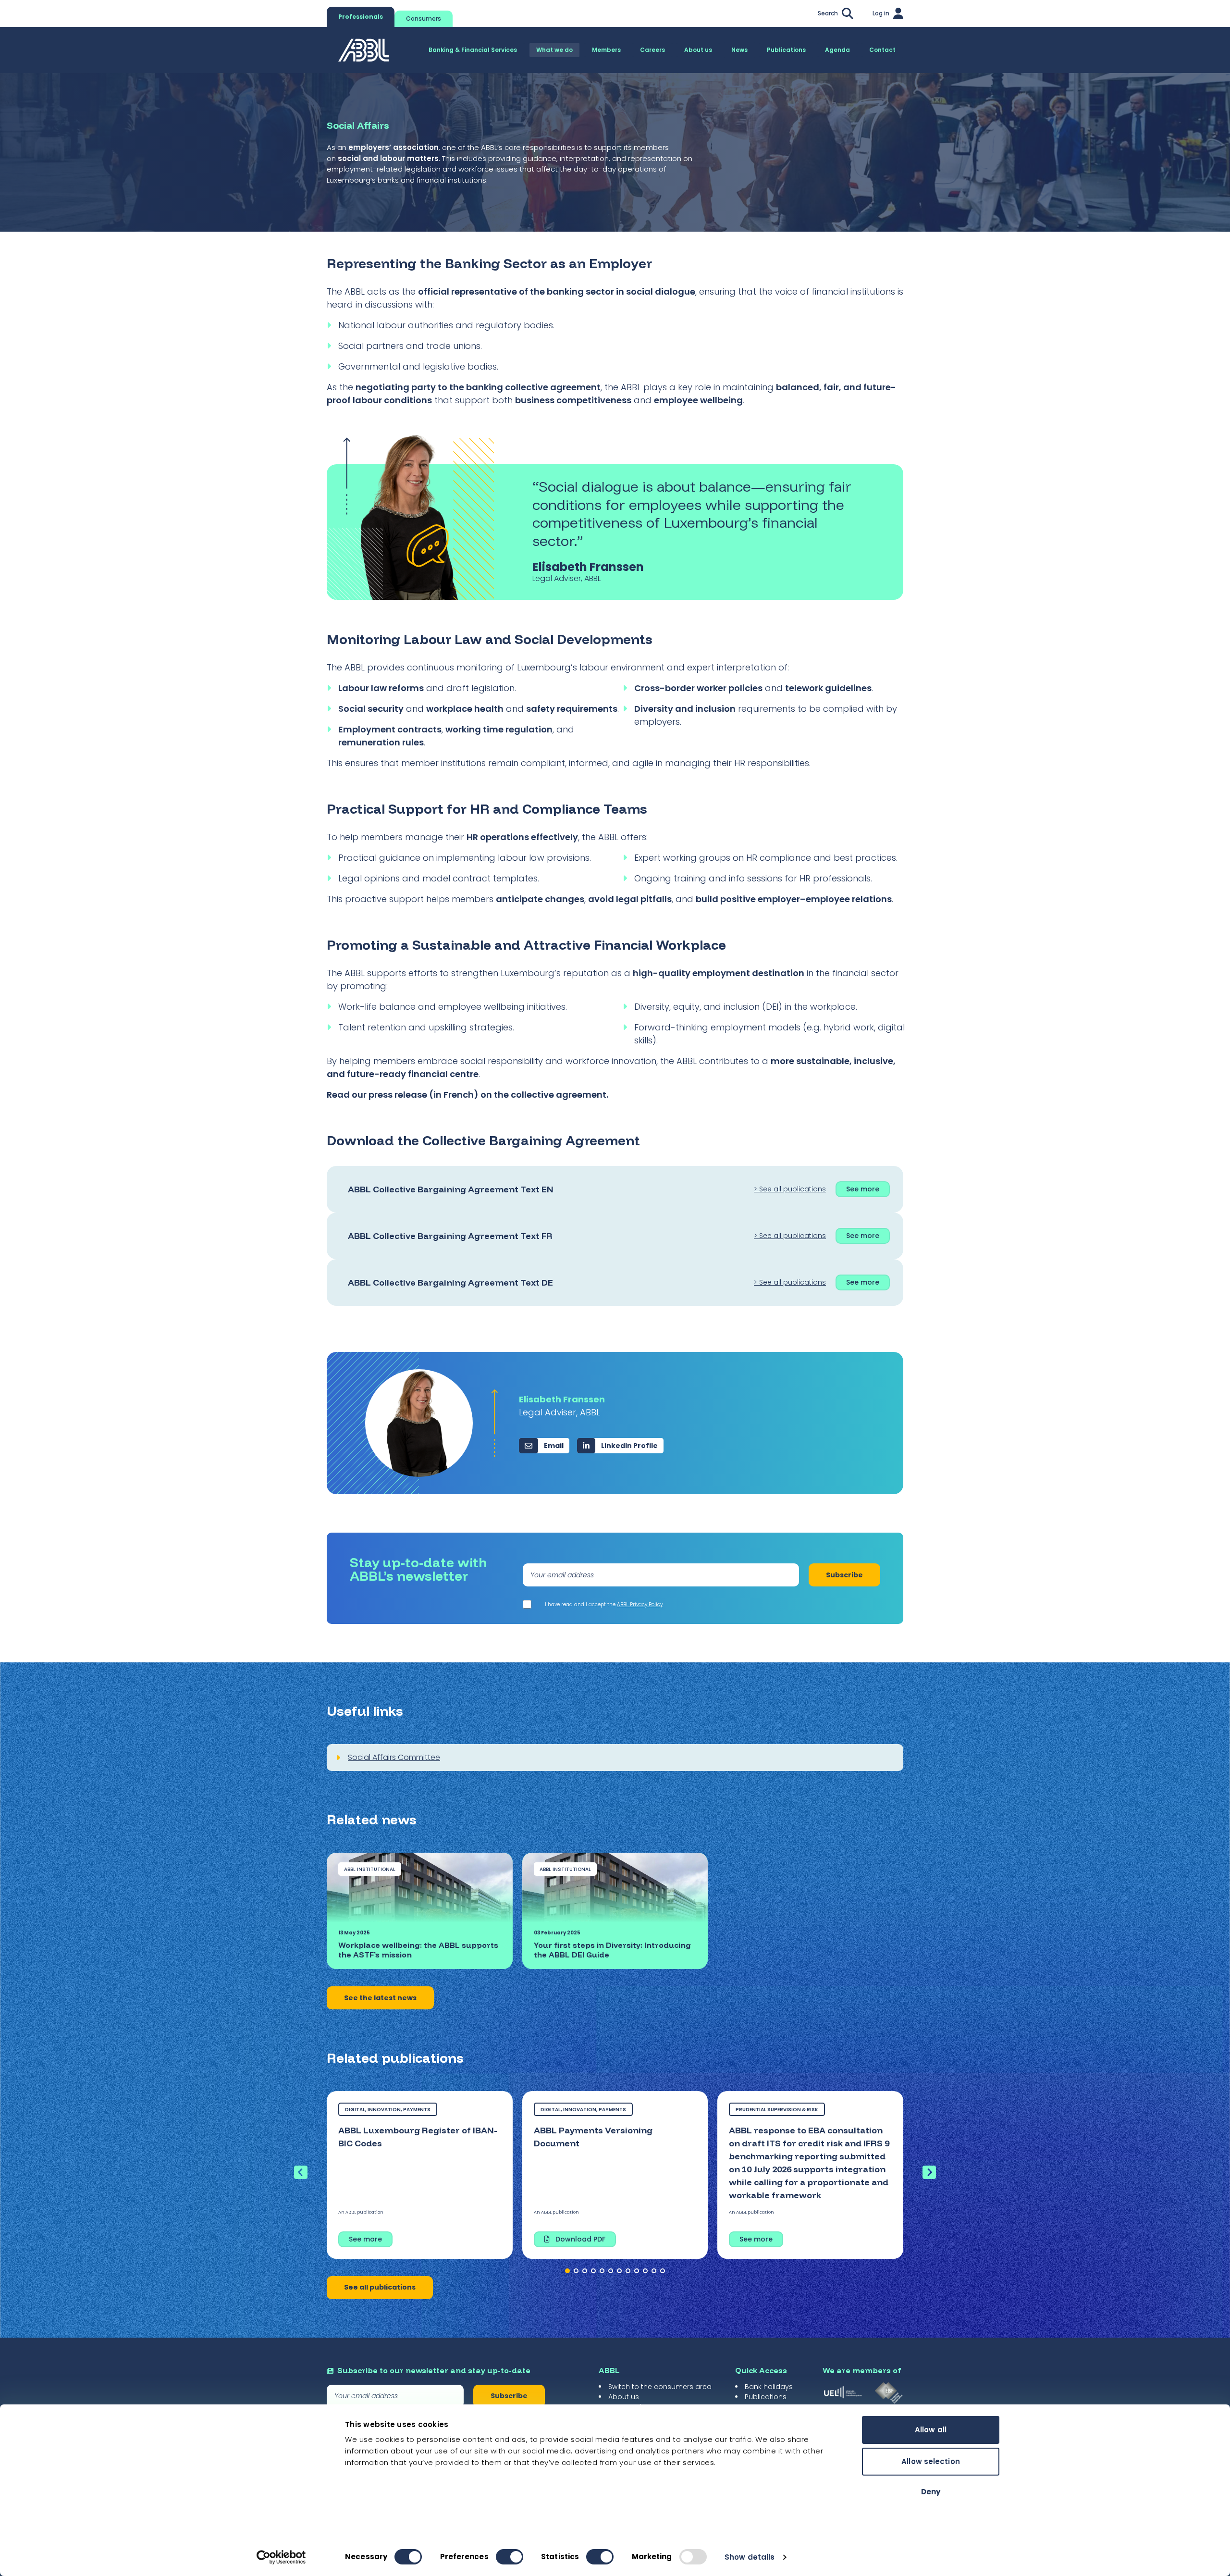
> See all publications (790, 1189)
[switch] (510, 2557)
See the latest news (380, 1998)
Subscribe (844, 1575)
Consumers (424, 19)
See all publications (380, 2287)
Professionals (361, 17)
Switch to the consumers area (660, 2387)
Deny (931, 2492)
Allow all (931, 2430)
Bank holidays (769, 2387)
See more (863, 1189)
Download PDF (580, 2239)
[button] (567, 2271)
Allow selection (931, 2461)
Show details (750, 2557)
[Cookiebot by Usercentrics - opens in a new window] (281, 2557)
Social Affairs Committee (394, 1757)
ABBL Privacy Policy (640, 1604)
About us (624, 2397)
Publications (766, 2397)
